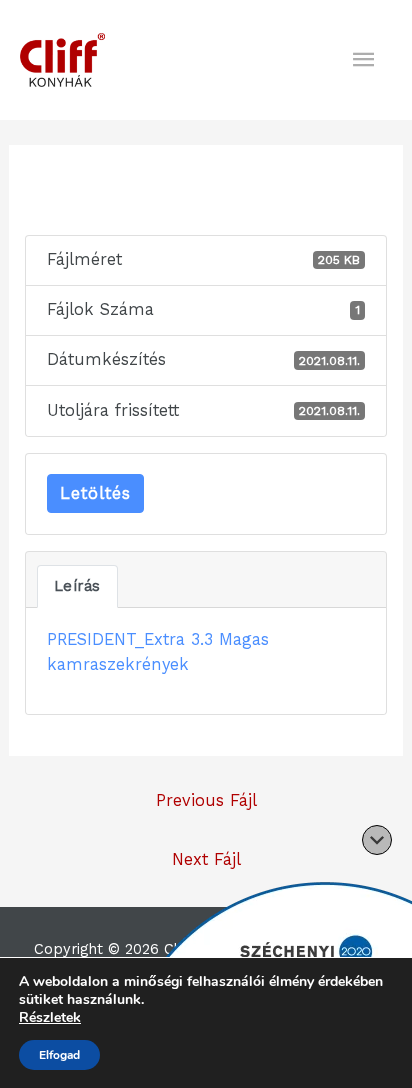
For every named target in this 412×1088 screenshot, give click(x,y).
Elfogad (59, 1055)
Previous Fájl (206, 800)
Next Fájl (206, 859)
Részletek (50, 1018)
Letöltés (95, 493)
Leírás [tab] (77, 586)
